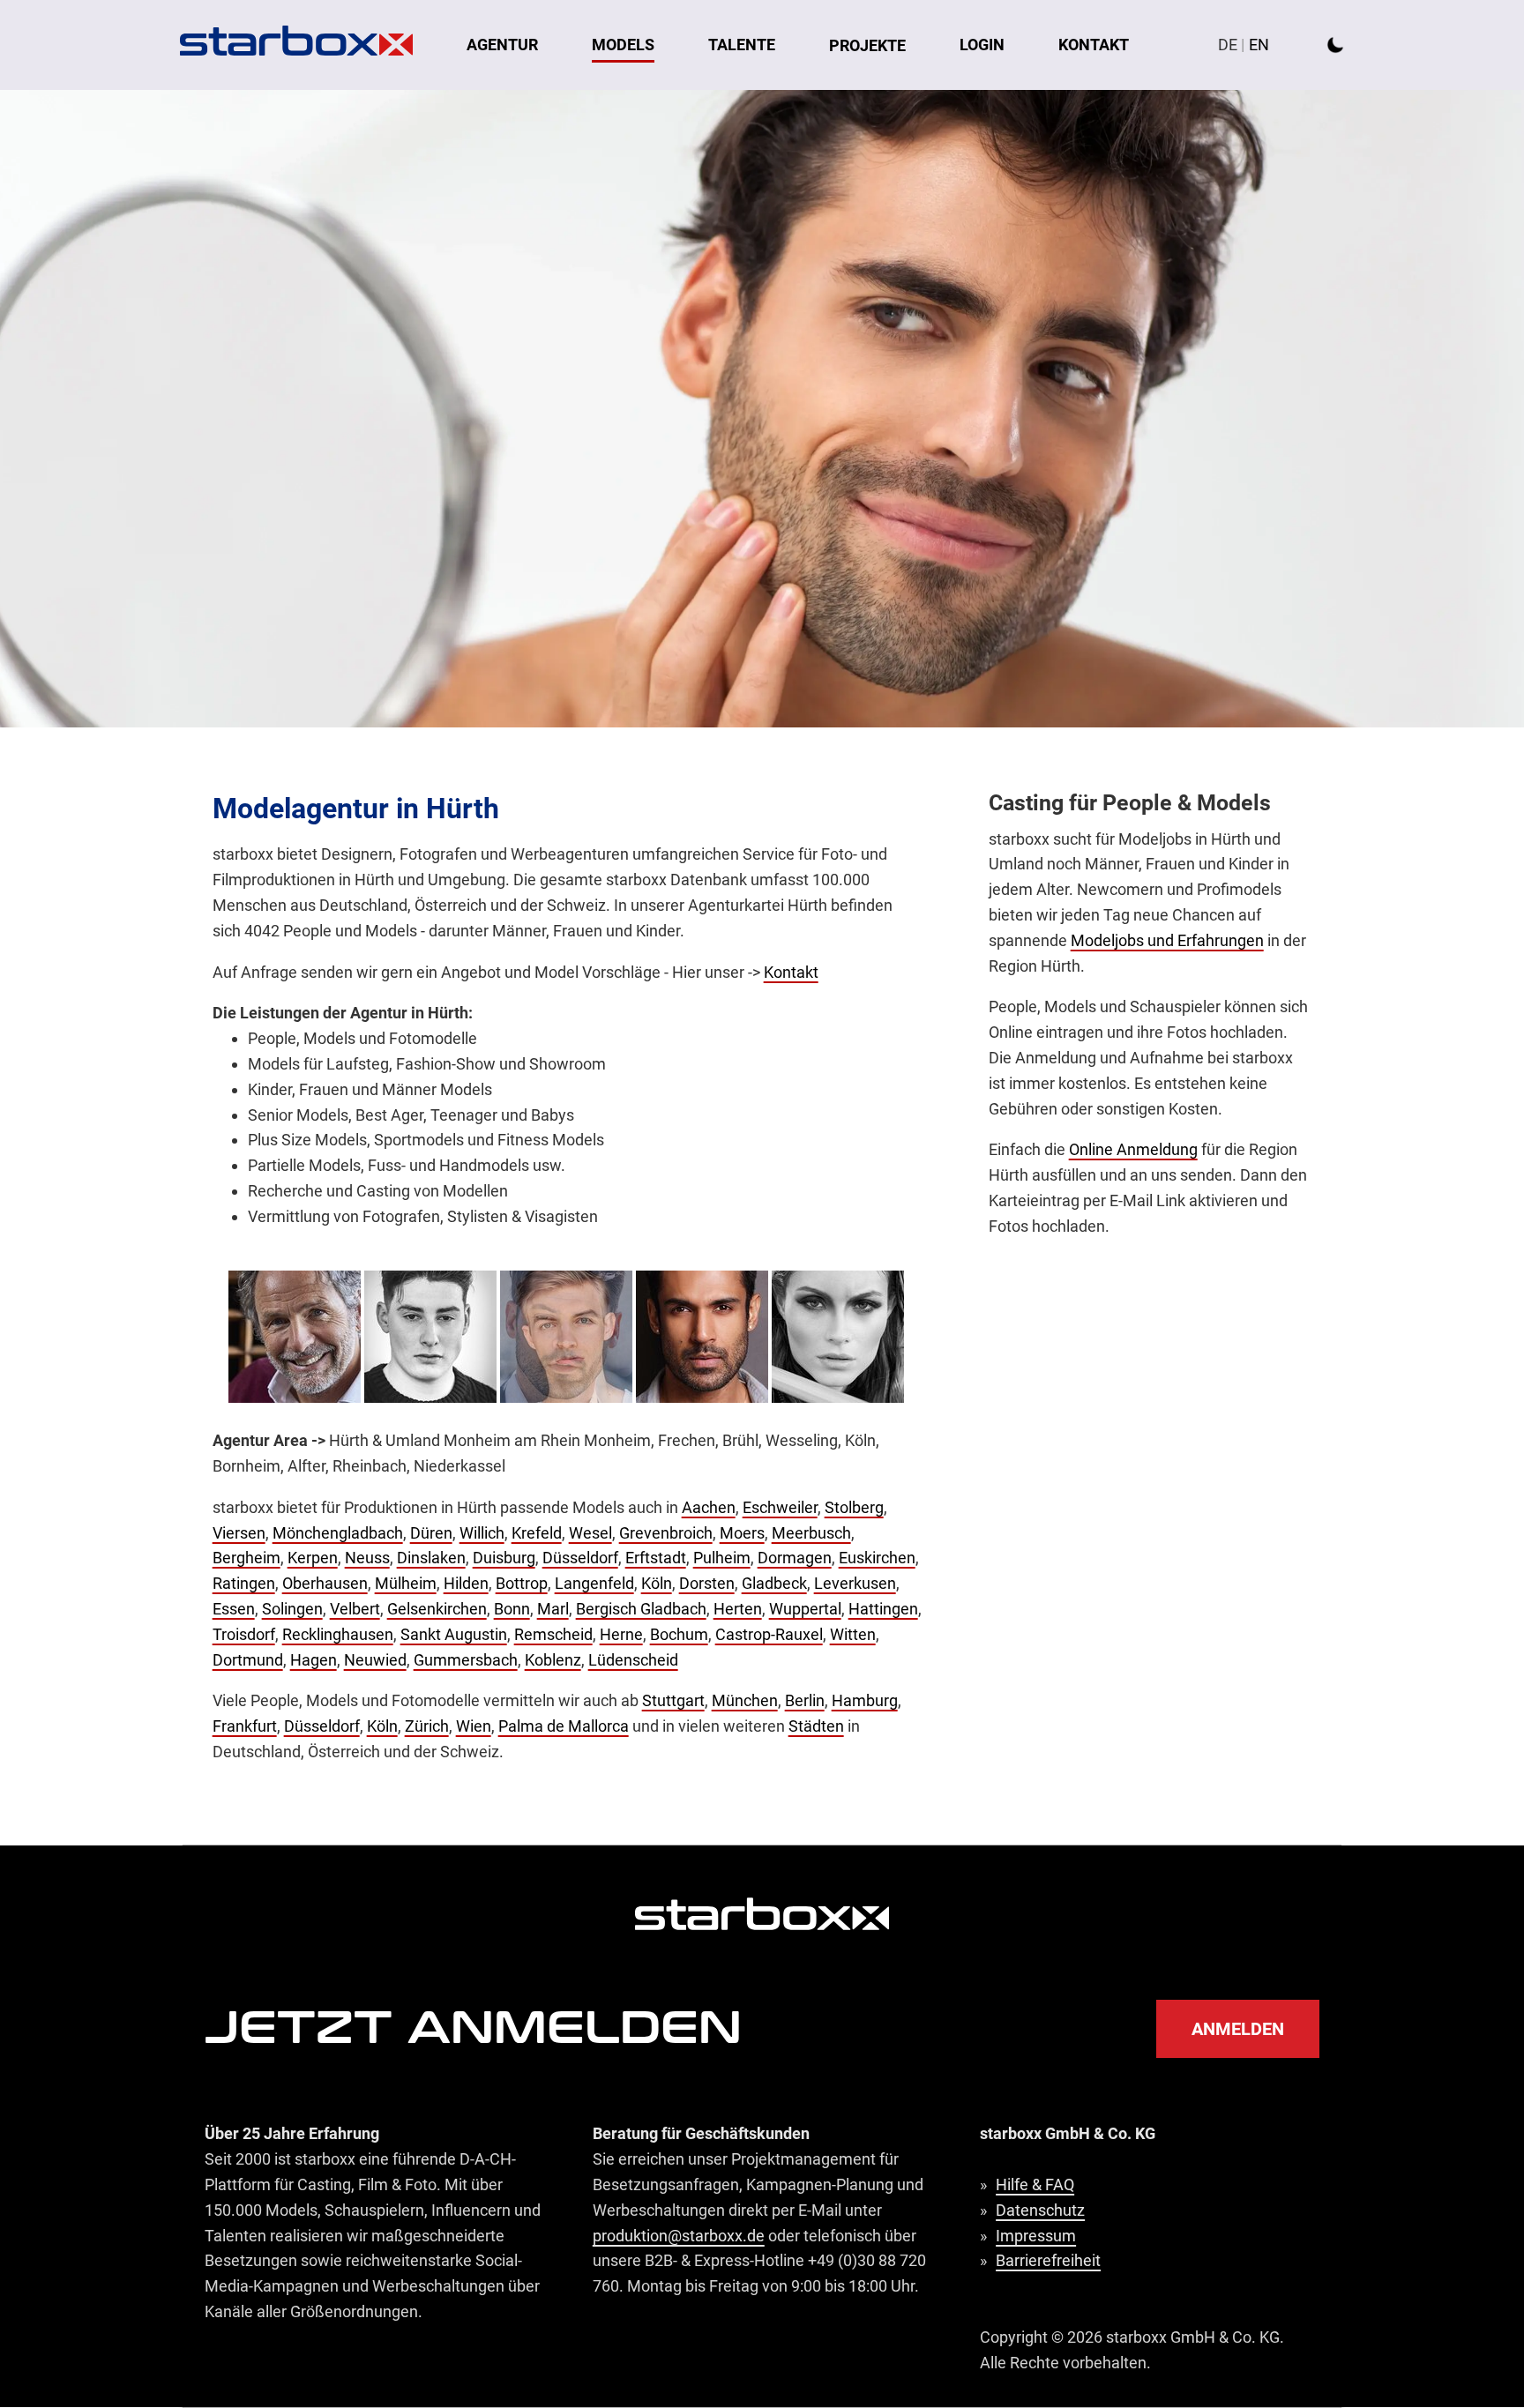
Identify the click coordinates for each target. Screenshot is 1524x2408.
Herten (738, 1609)
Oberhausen (325, 1583)
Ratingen (244, 1583)
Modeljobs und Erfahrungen (1167, 940)
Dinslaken (431, 1558)
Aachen (709, 1507)
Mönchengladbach (338, 1533)
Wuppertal (805, 1609)
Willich (482, 1533)
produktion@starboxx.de (679, 2236)
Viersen (239, 1533)
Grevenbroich (666, 1533)
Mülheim (406, 1583)
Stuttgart (673, 1700)
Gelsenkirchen (437, 1609)
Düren (431, 1533)
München (745, 1700)
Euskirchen (877, 1558)
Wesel (590, 1533)
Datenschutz (1040, 2210)
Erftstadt (656, 1558)
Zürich (427, 1726)
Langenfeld (594, 1583)
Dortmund (248, 1660)
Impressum (1036, 2236)
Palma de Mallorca (564, 1726)
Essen (234, 1609)
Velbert (355, 1609)
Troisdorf (244, 1634)
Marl (553, 1609)
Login (982, 45)
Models (623, 45)
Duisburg (504, 1558)
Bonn (512, 1609)
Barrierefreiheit (1048, 2260)
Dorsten (707, 1583)
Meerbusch (811, 1533)
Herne (621, 1634)
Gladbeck (774, 1583)
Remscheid (553, 1634)
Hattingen (883, 1609)
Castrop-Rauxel (769, 1634)
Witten (853, 1634)
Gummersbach (466, 1660)
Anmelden (1238, 2029)
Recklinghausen (338, 1634)
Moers (742, 1533)
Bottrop (522, 1583)
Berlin (805, 1700)
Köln (657, 1583)
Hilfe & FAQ (1035, 2184)
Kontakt (1094, 45)
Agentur (502, 45)
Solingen (292, 1609)
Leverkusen (855, 1583)
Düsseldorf (580, 1558)
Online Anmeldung (1133, 1149)
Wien (474, 1726)
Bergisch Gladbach (641, 1609)
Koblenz (553, 1660)
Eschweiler (780, 1507)
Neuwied (375, 1660)
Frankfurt (245, 1726)
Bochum (679, 1634)
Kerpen (313, 1558)
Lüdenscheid (633, 1660)
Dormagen (795, 1558)
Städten (816, 1726)
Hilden (466, 1583)
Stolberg (854, 1507)
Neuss (367, 1558)
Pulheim (722, 1558)
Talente (742, 45)
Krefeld (537, 1533)
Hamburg (865, 1700)
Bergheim (247, 1558)
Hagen (314, 1660)
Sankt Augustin (454, 1634)
